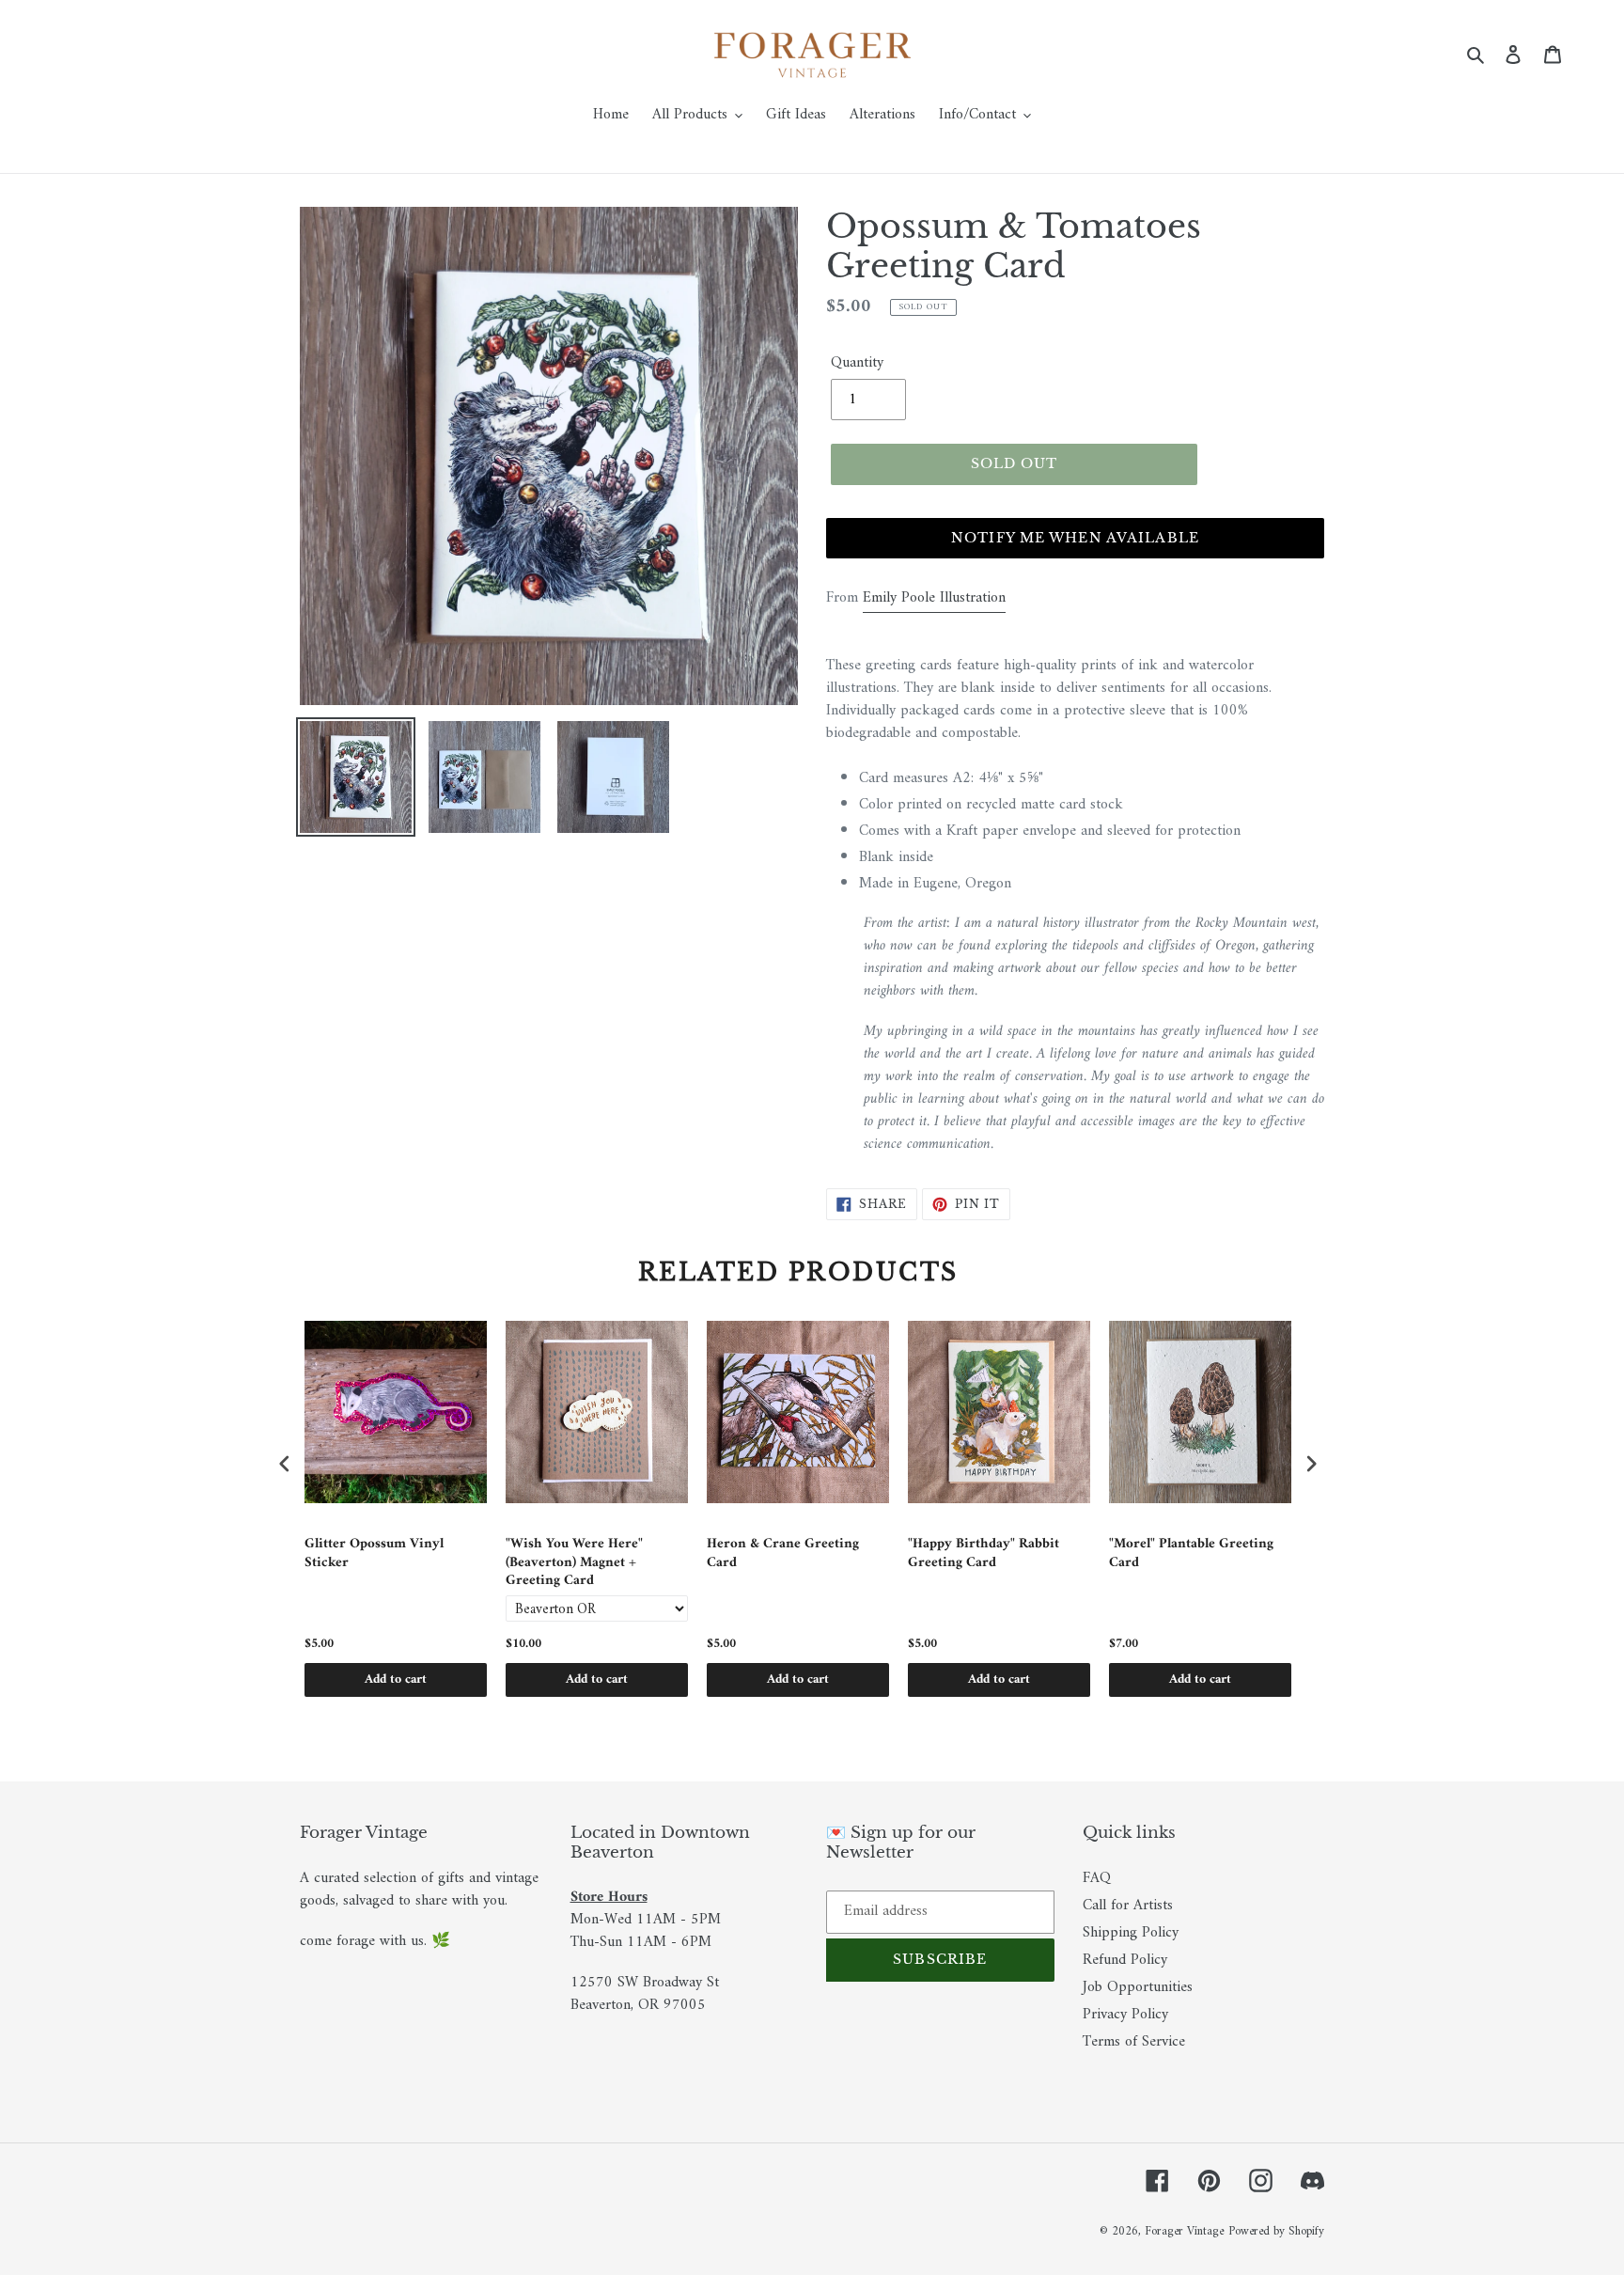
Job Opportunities (1138, 1987)
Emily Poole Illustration (934, 598)
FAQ (1097, 1878)
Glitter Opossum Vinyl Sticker (374, 1555)
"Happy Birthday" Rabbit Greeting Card (984, 1555)
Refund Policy (1125, 1960)
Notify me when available (1075, 538)
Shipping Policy (1131, 1933)
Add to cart (396, 1679)
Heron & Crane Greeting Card (783, 1555)
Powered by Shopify (1276, 2231)
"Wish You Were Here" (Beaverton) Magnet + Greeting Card (574, 1563)
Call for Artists (1128, 1906)
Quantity (857, 363)
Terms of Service (1134, 2042)
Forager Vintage (1184, 2231)
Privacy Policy (1125, 2015)
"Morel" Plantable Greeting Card (1191, 1555)
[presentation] (285, 1463)
